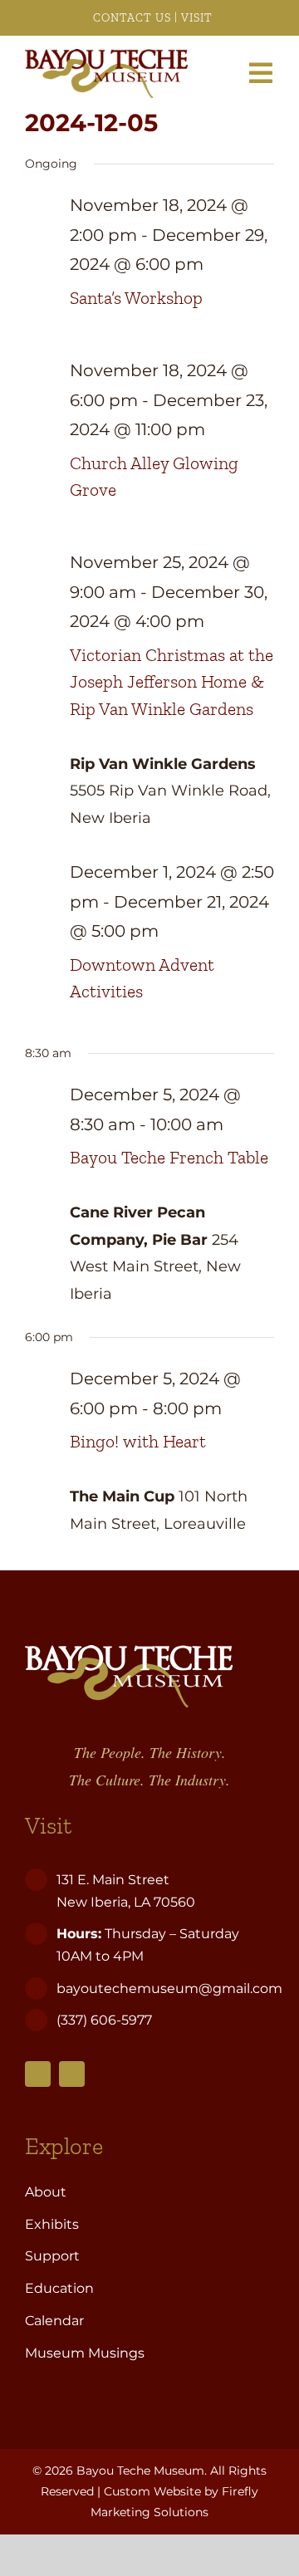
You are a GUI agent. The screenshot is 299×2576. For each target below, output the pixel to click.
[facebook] (38, 2074)
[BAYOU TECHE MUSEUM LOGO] (106, 56)
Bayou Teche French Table (169, 1158)
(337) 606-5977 (106, 2020)
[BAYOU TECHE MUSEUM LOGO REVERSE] (129, 1653)
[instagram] (72, 2074)
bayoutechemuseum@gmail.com (169, 1988)
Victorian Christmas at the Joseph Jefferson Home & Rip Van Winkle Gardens (172, 682)
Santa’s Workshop (136, 298)
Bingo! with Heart (138, 1442)
